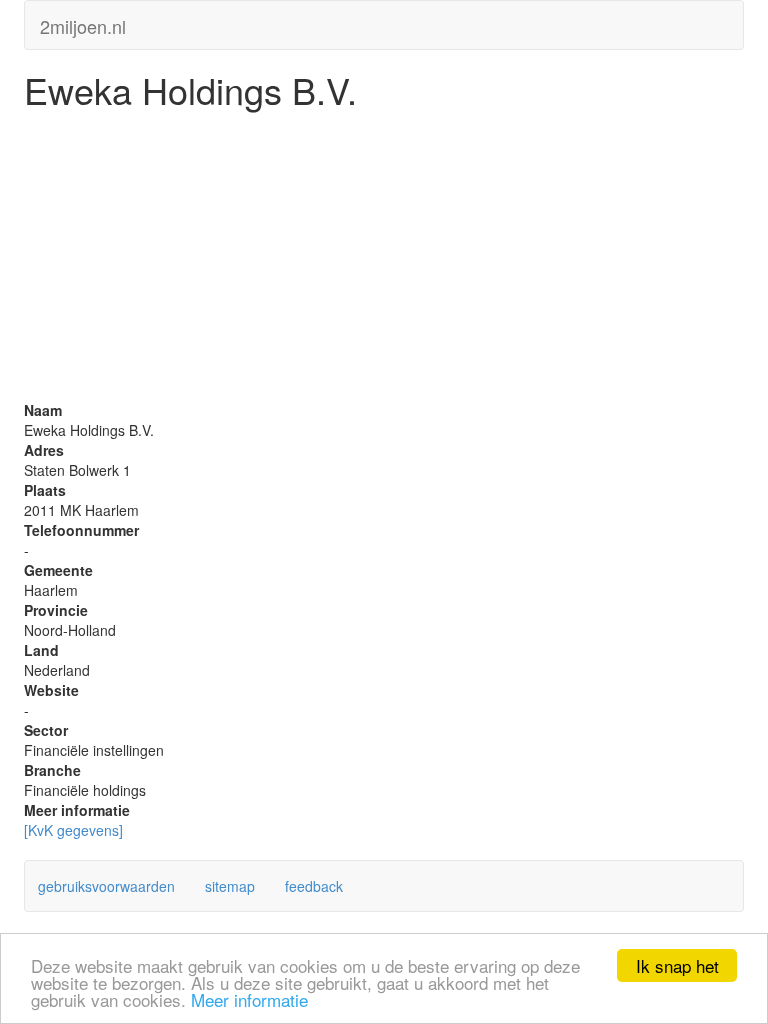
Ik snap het (677, 965)
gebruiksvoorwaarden (106, 886)
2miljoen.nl (83, 22)
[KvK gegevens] (73, 830)
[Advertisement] (384, 260)
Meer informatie (249, 999)
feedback (314, 886)
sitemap (230, 886)
